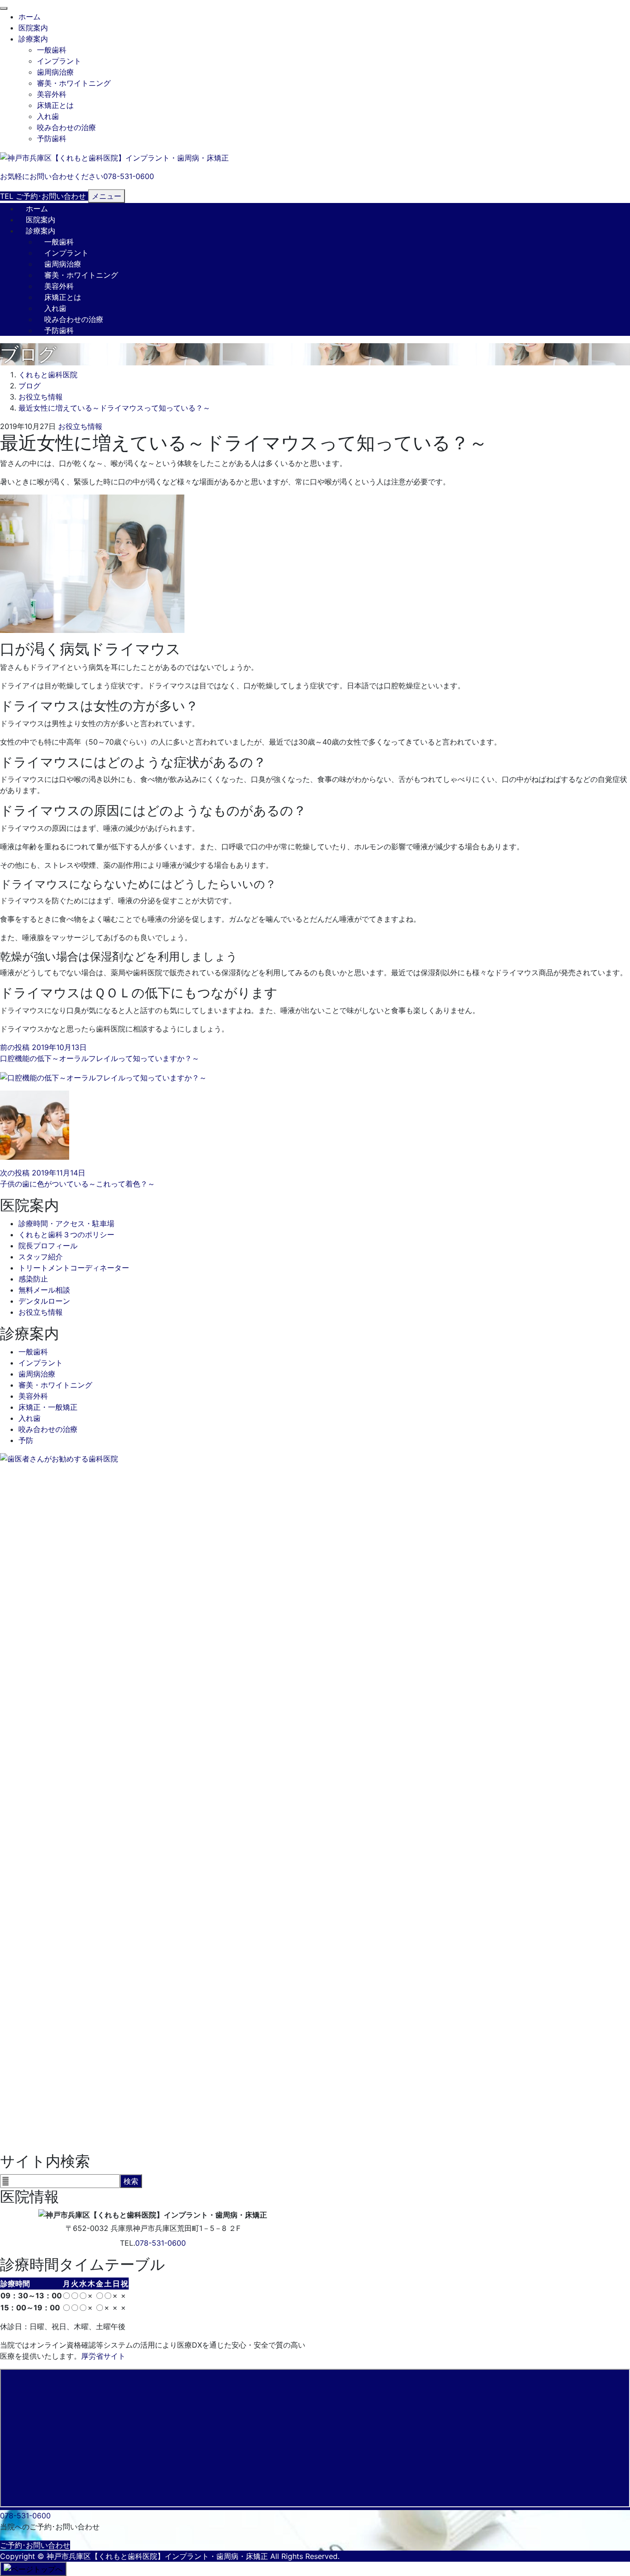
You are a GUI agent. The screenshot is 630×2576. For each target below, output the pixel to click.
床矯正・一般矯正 (48, 1407)
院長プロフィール (48, 1246)
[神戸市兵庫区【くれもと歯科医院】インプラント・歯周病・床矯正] (114, 157)
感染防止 (33, 1279)
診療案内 (33, 39)
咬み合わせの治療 (66, 127)
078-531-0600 (160, 2243)
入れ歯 (48, 116)
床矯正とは (55, 105)
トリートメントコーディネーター (74, 1268)
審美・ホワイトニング (74, 83)
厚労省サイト (103, 2356)
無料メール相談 (44, 1290)
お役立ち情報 (80, 426)
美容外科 (52, 94)
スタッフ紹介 (41, 1257)
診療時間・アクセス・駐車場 (66, 1223)
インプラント (59, 61)
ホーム (30, 17)
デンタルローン (44, 1301)
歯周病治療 (55, 72)
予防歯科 (52, 138)
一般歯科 (52, 50)
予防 (26, 1440)
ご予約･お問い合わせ (35, 2545)
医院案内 (33, 28)
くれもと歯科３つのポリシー (66, 1234)
